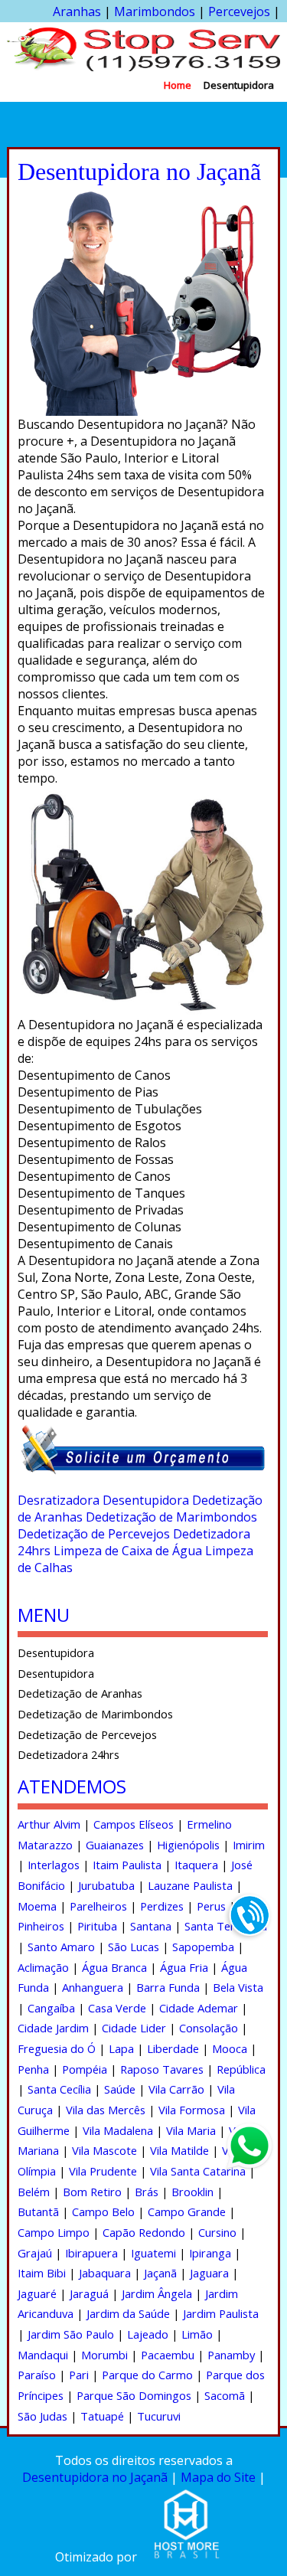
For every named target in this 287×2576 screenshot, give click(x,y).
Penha (33, 2069)
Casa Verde (117, 2008)
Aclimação (43, 1967)
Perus (211, 1906)
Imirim (249, 1845)
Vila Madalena (118, 2130)
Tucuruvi (159, 2416)
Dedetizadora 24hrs (68, 1754)
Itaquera (196, 1865)
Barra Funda (168, 1987)
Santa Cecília (59, 2089)
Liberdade (173, 2048)
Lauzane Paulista (190, 1885)
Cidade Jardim (53, 2028)
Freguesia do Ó (57, 2048)
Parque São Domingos (134, 2395)
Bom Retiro (92, 2192)
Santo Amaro (61, 1947)
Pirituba (97, 1926)
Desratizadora (59, 1500)
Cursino (217, 2232)
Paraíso (37, 2375)
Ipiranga (210, 2253)
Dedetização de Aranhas (80, 1693)
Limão (197, 2334)
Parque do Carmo (147, 2375)
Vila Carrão (176, 2089)
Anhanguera (93, 1987)
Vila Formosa (192, 2110)
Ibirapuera (91, 2253)
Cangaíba (51, 2008)
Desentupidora (239, 85)
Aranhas (77, 11)
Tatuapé (102, 2416)
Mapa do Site (218, 2477)
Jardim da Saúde (128, 2313)
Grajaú (35, 2253)
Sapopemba (203, 1947)
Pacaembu (168, 2355)
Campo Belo (103, 2212)
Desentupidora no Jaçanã (95, 2477)
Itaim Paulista (127, 1865)
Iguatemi (153, 2253)
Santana (151, 1926)
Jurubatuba (106, 1885)
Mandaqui (43, 2355)
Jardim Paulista (221, 2313)
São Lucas (134, 1947)
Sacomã (225, 2395)
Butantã (38, 2212)
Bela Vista (238, 1987)
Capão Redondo (144, 2232)
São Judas (42, 2416)
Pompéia (85, 2069)
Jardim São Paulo (71, 2334)
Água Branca (114, 1967)
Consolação (209, 2028)
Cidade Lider (134, 2028)
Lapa (121, 2048)
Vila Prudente (103, 2171)
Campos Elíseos (134, 1824)
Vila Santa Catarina (198, 2171)
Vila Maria (191, 2130)
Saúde (120, 2089)
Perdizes (162, 1906)
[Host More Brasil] (186, 2557)
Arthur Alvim (49, 1824)
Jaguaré (37, 2293)
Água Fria (184, 1967)
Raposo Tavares (162, 2069)
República (241, 2069)
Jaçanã (160, 2273)
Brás (147, 2192)
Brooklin (192, 2192)
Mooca (230, 2048)
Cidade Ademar (199, 2008)
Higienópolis (188, 1845)
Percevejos (239, 11)
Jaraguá (89, 2293)
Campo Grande (187, 2212)
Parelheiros (98, 1906)
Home (178, 85)
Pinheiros (41, 1926)
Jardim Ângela (157, 2293)
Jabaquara (105, 2273)
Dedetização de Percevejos (94, 1534)
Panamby (231, 2355)
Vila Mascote (104, 2150)
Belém (34, 2192)
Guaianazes (115, 1845)
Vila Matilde (179, 2150)
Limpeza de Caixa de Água (128, 1551)
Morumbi (104, 2355)
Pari (79, 2375)
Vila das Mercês (106, 2110)
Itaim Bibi (42, 2273)
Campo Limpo (54, 2232)
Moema (37, 1906)
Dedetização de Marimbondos (171, 1517)
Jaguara (209, 2273)
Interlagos (54, 1865)
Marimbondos (155, 11)
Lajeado (148, 2334)
